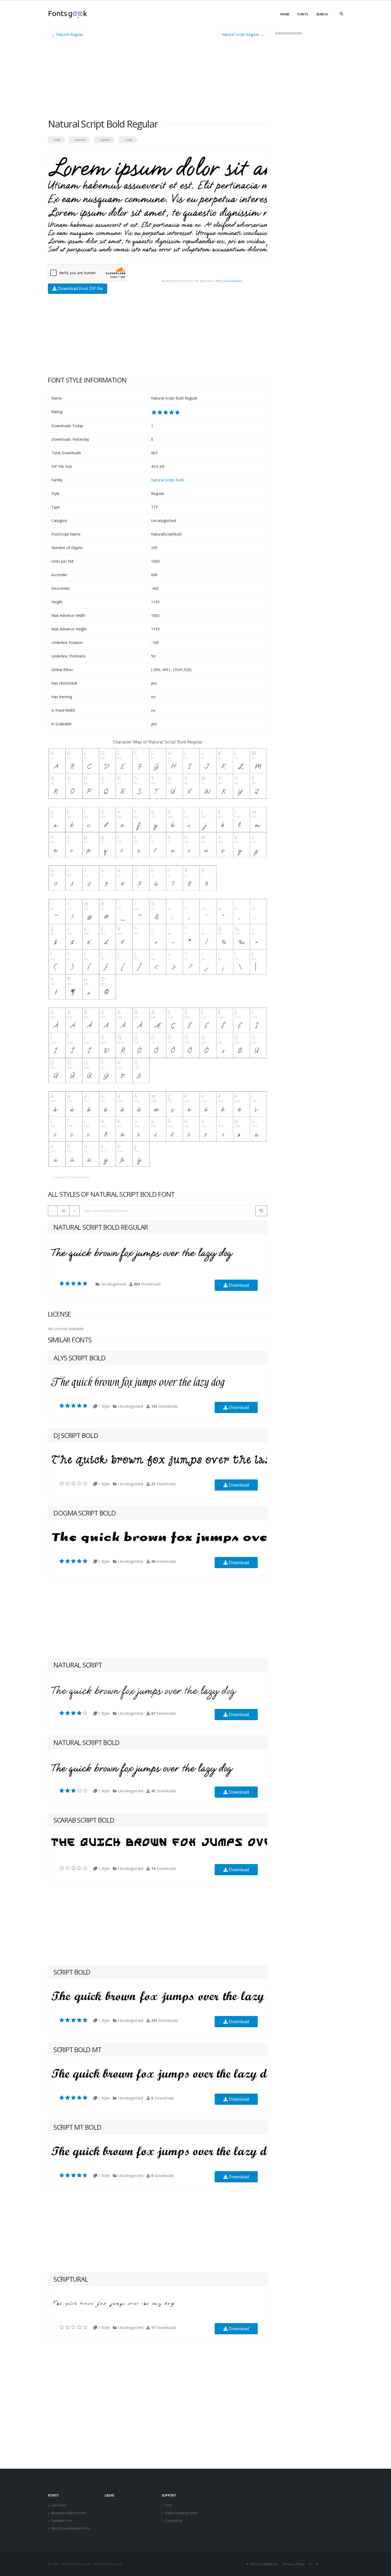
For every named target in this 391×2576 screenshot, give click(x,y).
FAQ (168, 2505)
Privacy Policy (295, 2564)
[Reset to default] (261, 1211)
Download (238, 1285)
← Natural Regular (67, 34)
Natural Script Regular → (243, 34)
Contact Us (174, 2521)
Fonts (303, 14)
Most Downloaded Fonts (71, 2528)
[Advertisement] (158, 81)
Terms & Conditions (263, 2564)
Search (322, 14)
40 (63, 1211)
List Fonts (59, 2505)
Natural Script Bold (167, 480)
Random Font (62, 2521)
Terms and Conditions (229, 281)
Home (285, 14)
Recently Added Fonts (69, 2513)
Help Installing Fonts (181, 2513)
